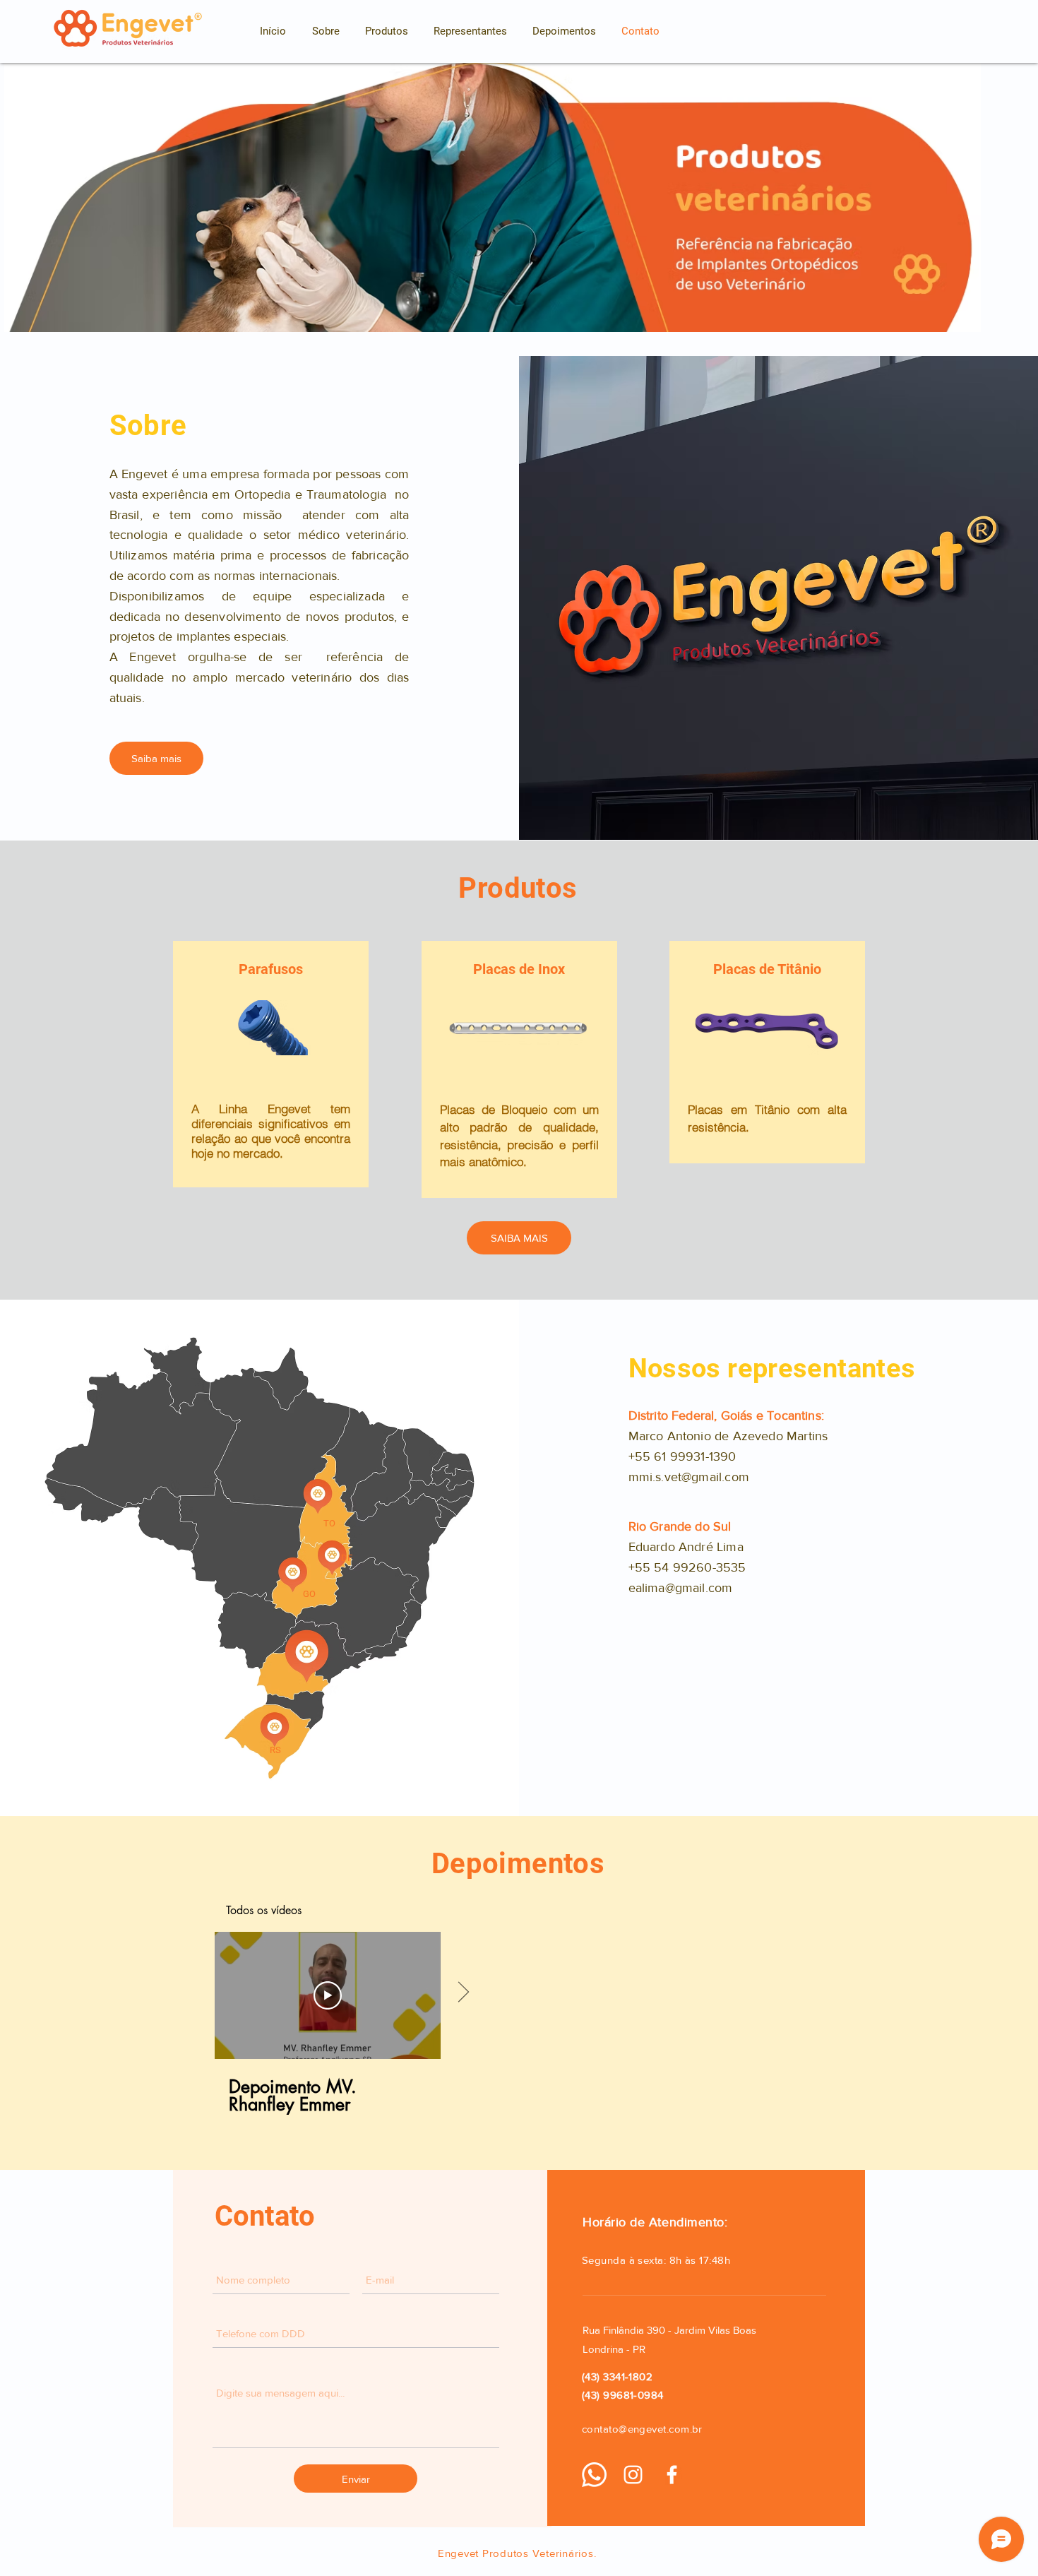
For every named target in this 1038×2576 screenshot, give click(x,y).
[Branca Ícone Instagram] (633, 2475)
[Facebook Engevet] (672, 2475)
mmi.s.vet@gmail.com (689, 1477)
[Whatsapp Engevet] (594, 2475)
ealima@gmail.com (681, 1588)
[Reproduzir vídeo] (328, 1995)
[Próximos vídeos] (463, 1993)
